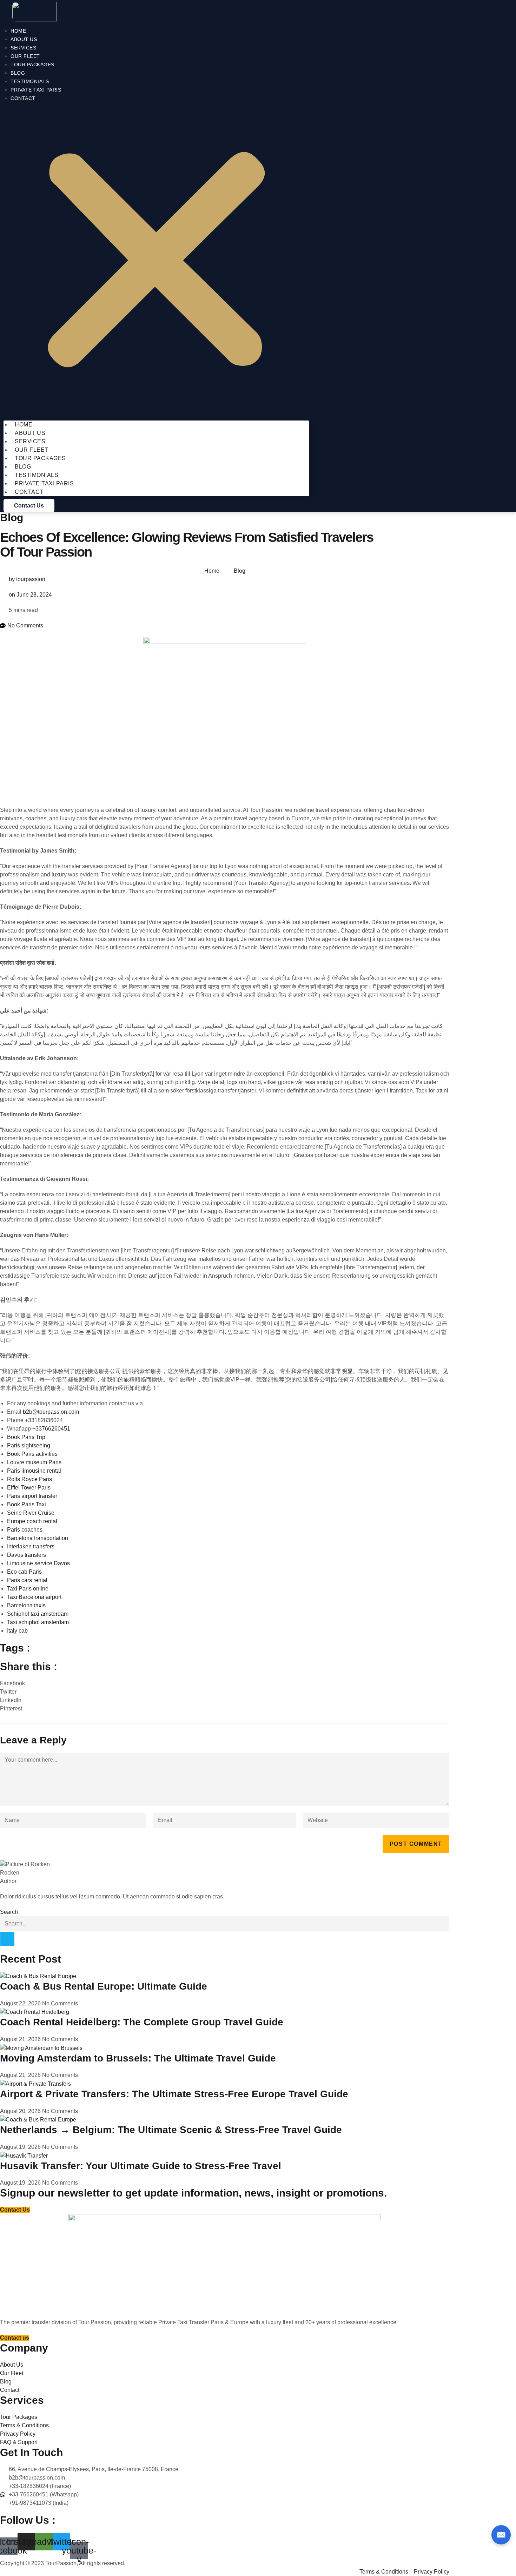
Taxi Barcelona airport (34, 1597)
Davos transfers (27, 1555)
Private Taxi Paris (36, 90)
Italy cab (17, 1631)
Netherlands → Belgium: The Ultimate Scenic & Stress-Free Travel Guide (171, 2130)
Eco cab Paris (24, 1572)
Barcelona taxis (26, 1605)
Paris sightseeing (29, 1445)
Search (9, 1912)
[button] (156, 261)
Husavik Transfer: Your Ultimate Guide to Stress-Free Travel (141, 2166)
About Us (24, 39)
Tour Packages (32, 65)
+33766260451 (51, 1429)
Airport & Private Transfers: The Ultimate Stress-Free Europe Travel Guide (174, 2094)
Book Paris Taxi (27, 1504)
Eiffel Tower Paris (29, 1488)
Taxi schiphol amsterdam (38, 1622)
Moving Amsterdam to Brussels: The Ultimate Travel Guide (138, 2058)
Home (18, 31)
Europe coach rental (32, 1521)
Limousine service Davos (38, 1563)
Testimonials (30, 81)
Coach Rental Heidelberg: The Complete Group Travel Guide (142, 2022)
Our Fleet (25, 56)
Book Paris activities (32, 1454)
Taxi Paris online (28, 1589)
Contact (23, 98)
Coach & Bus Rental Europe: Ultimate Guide (104, 1986)
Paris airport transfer (32, 1496)
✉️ (501, 2535)
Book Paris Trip (26, 1437)
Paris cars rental (27, 1580)
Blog (18, 73)
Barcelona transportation (38, 1538)
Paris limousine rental (34, 1471)
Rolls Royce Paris (29, 1479)
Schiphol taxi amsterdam (38, 1614)
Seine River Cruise (31, 1513)
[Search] (7, 1939)
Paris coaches (25, 1530)
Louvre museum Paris (34, 1462)
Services (23, 48)
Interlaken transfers (31, 1546)
